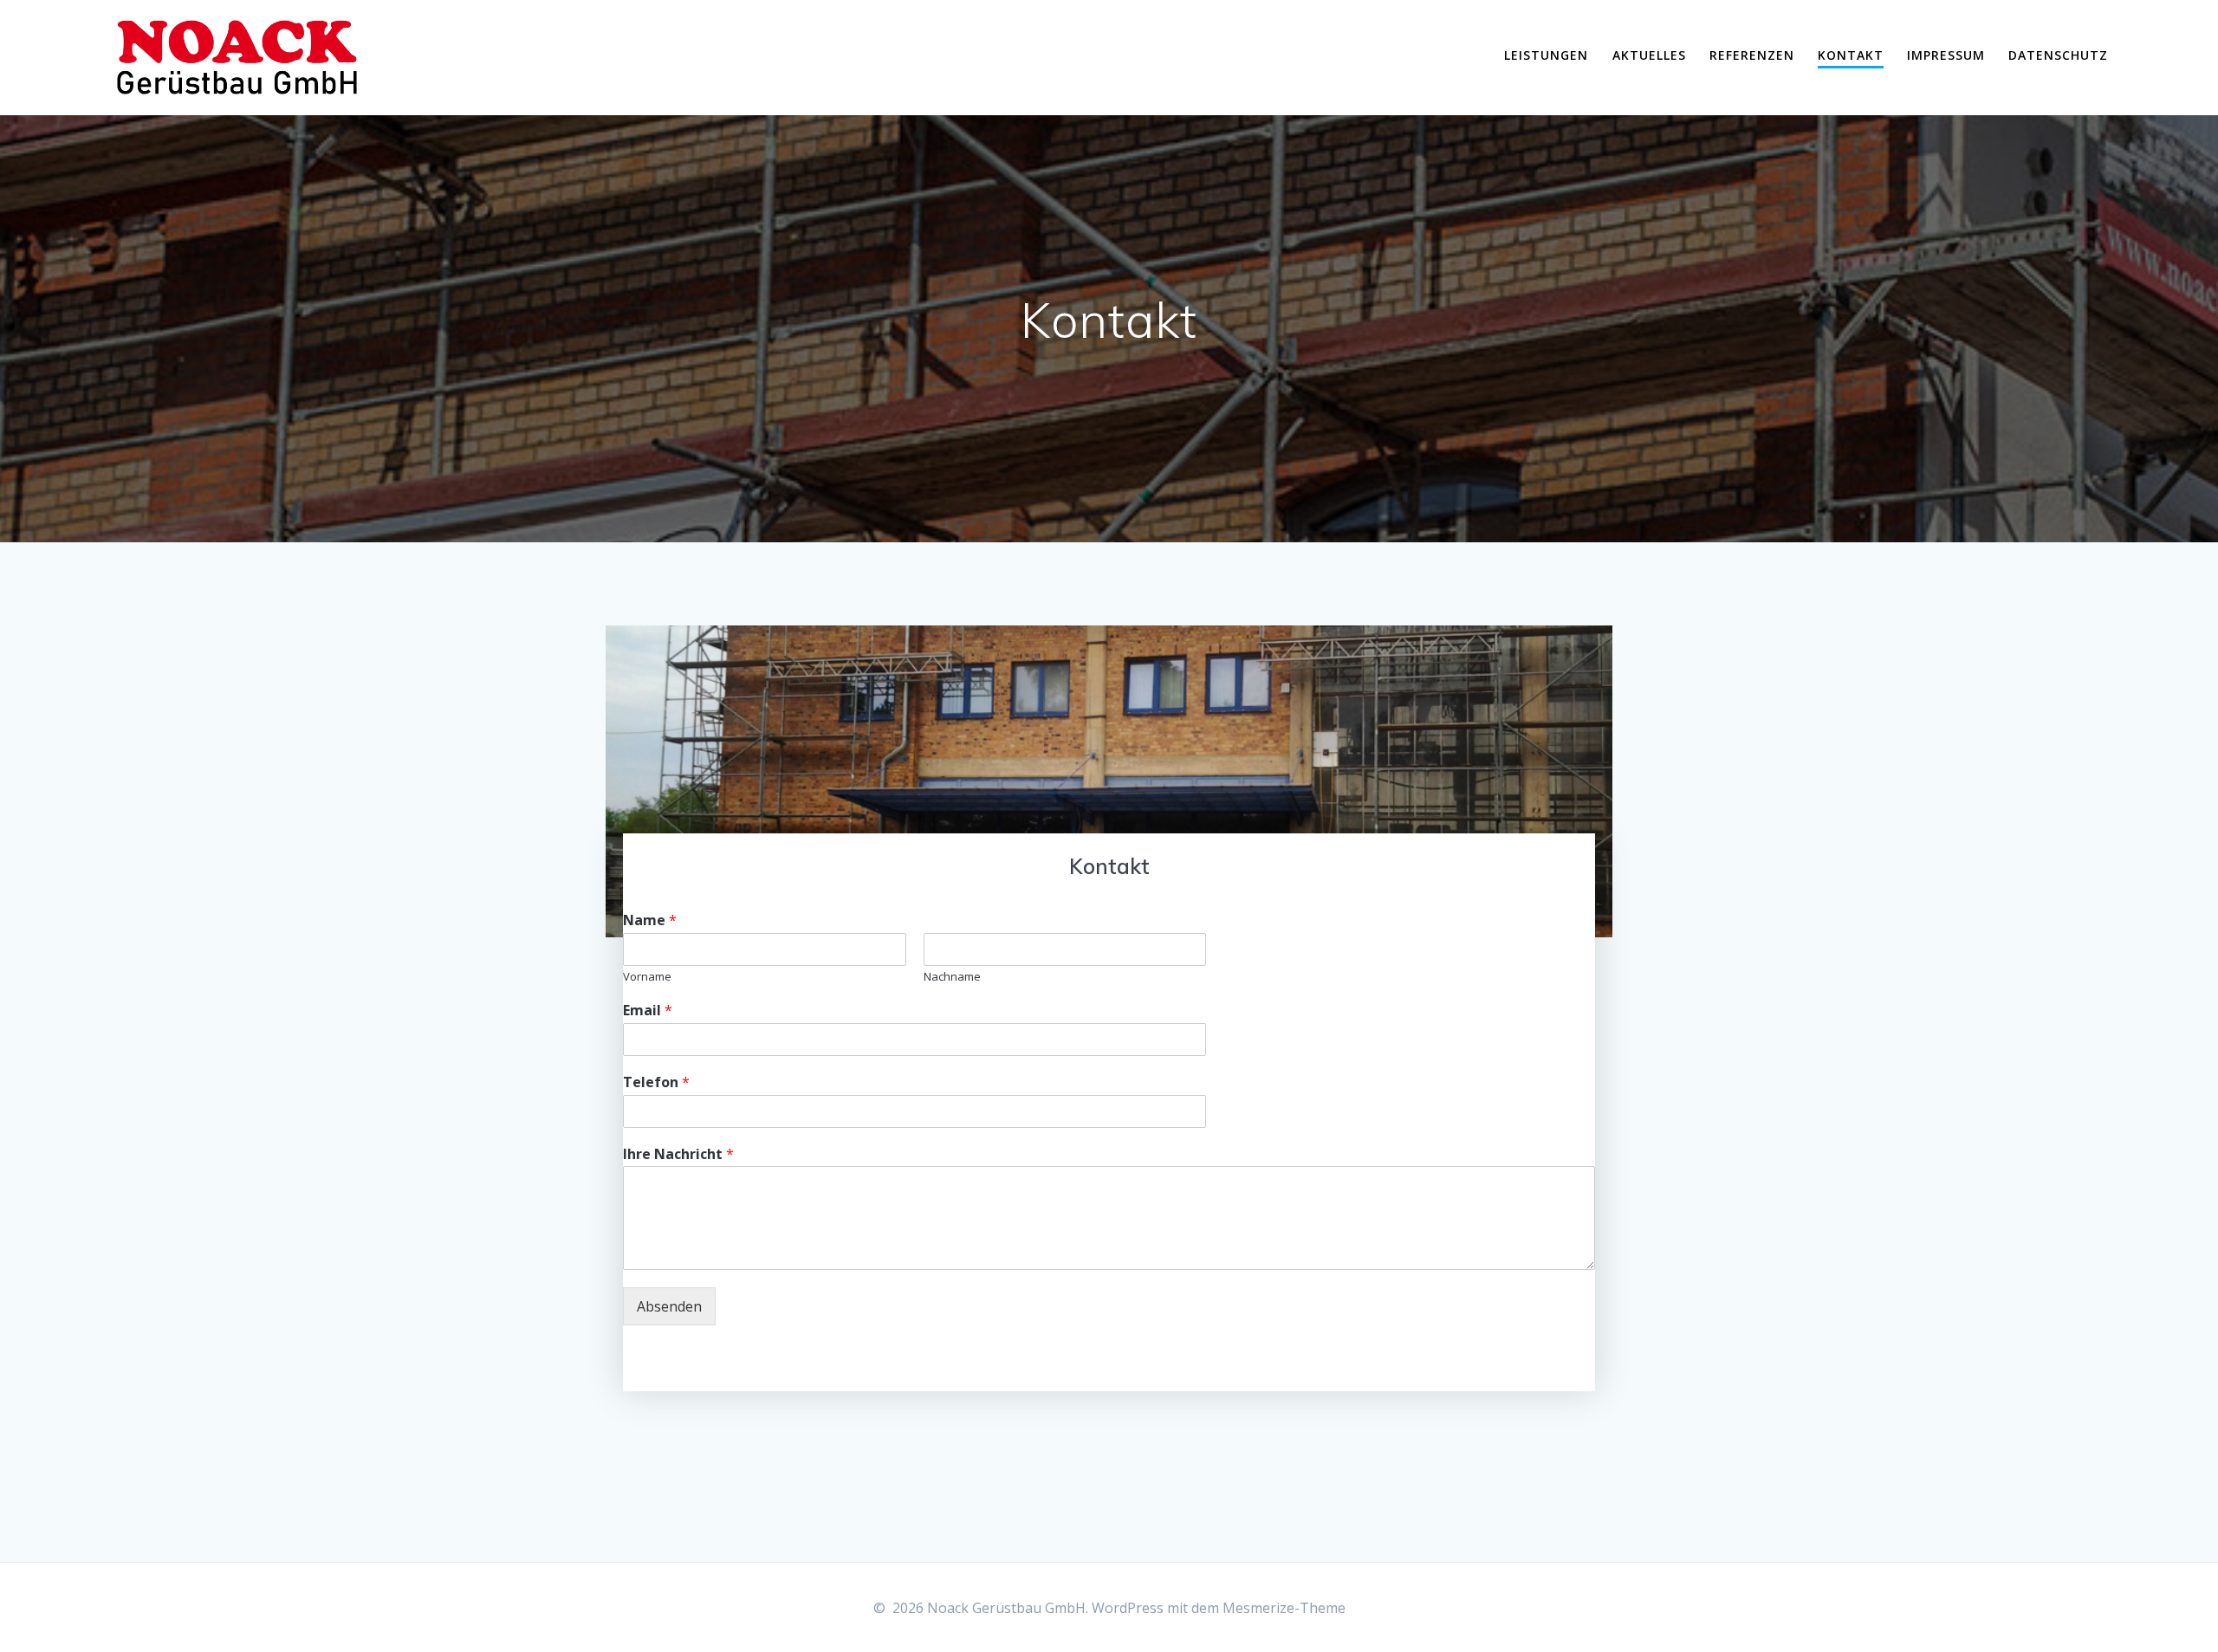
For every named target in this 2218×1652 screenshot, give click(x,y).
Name (650, 920)
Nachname (952, 977)
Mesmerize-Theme (1284, 1608)
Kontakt (1851, 55)
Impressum (1946, 55)
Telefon (656, 1082)
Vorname (647, 977)
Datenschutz (2058, 55)
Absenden (669, 1306)
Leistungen (1546, 55)
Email (648, 1011)
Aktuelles (1649, 55)
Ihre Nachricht (678, 1154)
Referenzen (1752, 55)
